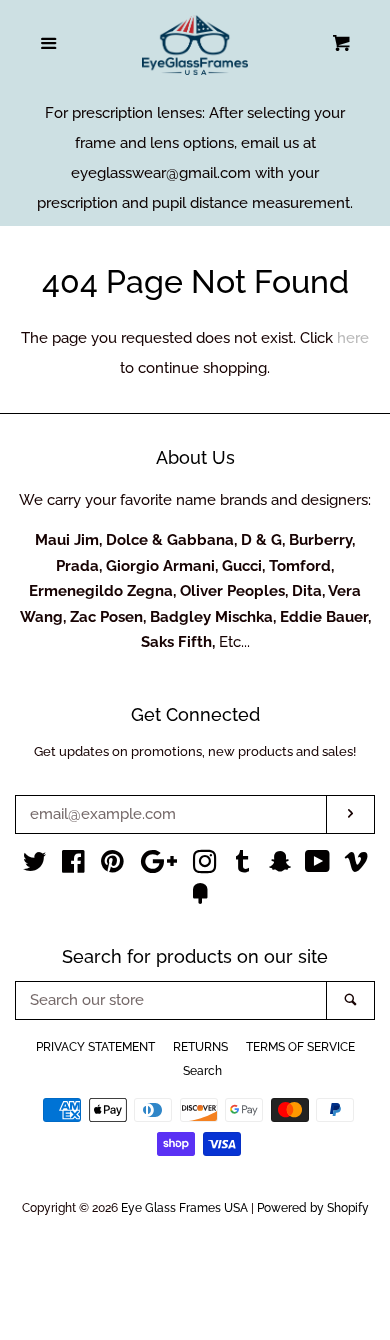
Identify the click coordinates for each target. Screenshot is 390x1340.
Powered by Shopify (313, 1208)
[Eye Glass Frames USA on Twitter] (35, 866)
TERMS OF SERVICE (300, 1047)
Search (202, 1071)
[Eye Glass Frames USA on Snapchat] (280, 866)
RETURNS (200, 1047)
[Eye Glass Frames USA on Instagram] (205, 866)
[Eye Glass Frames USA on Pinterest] (112, 866)
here (353, 338)
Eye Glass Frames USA (184, 1208)
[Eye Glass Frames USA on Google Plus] (159, 866)
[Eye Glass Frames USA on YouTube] (317, 866)
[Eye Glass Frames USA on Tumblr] (243, 866)
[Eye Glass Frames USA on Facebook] (73, 866)
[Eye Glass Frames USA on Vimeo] (356, 866)
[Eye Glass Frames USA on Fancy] (200, 898)
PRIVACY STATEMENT (95, 1047)
